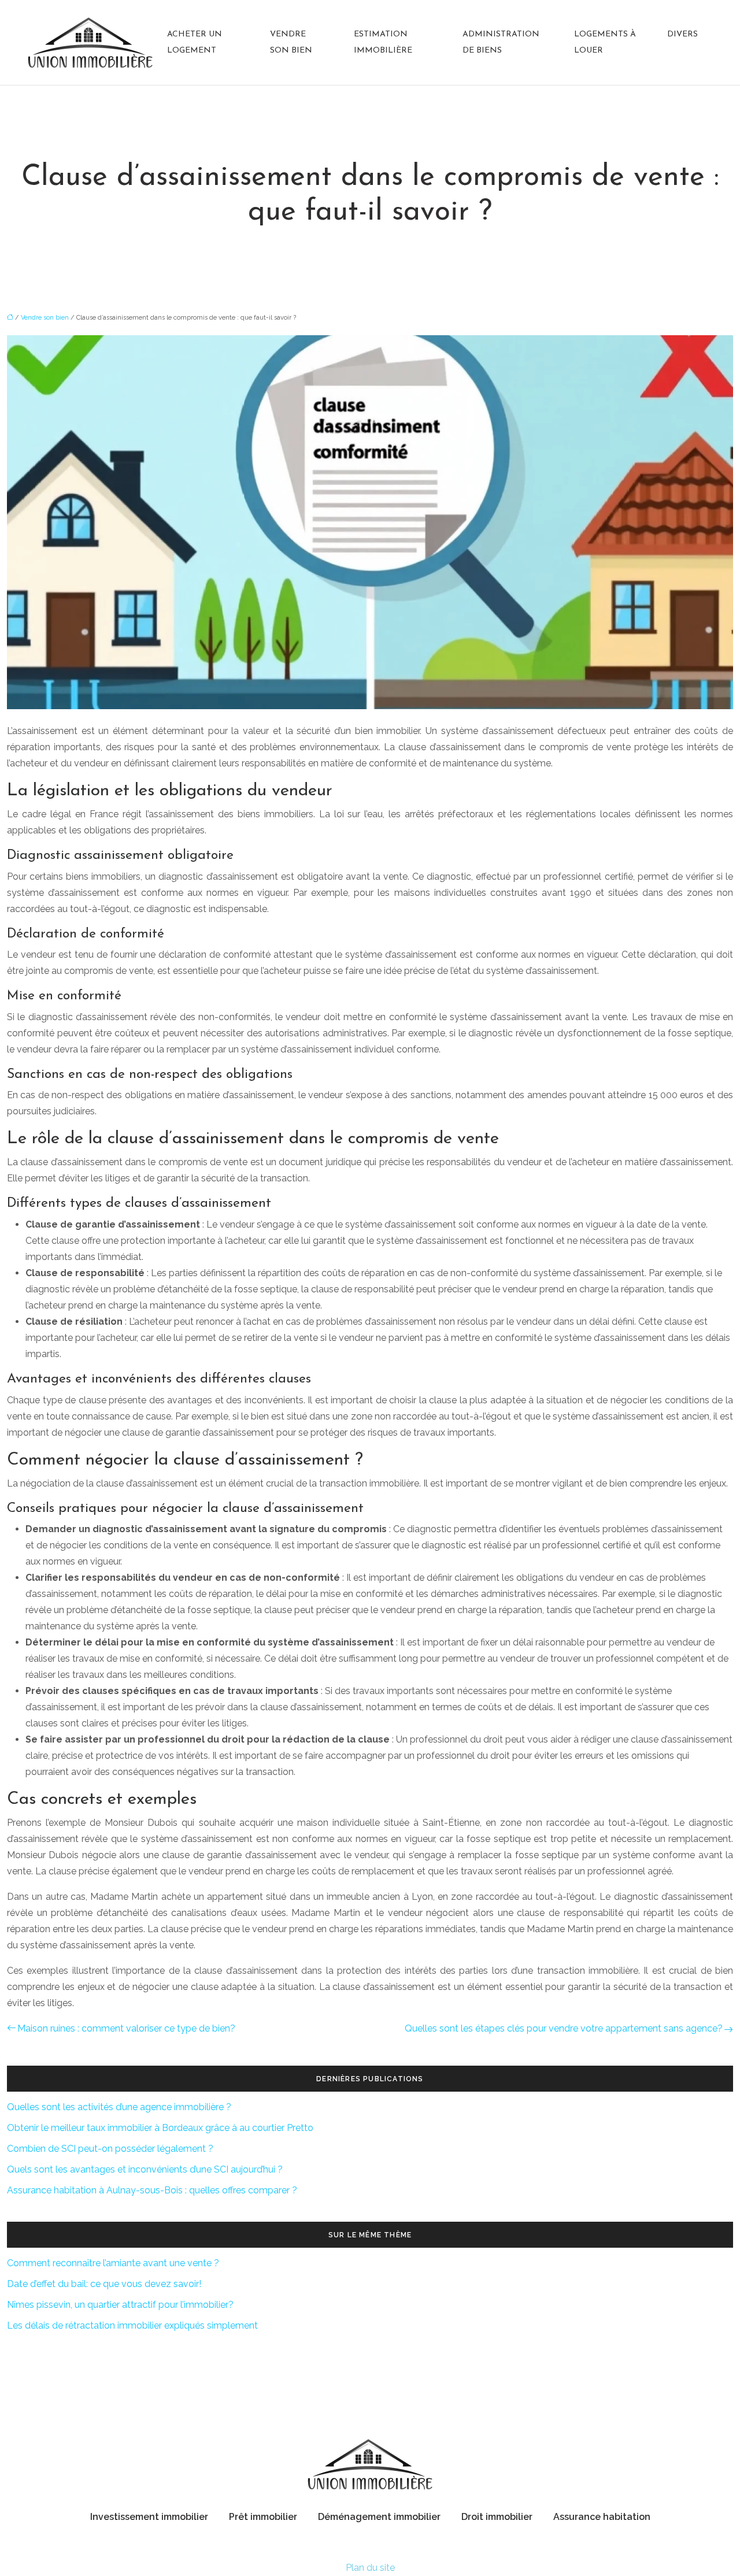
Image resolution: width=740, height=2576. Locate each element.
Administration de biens (501, 42)
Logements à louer (605, 42)
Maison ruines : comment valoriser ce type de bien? (126, 2028)
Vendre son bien (291, 42)
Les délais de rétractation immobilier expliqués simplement (132, 2325)
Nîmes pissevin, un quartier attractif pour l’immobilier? (120, 2305)
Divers (682, 34)
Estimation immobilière (383, 42)
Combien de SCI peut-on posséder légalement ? (110, 2149)
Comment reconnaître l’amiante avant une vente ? (113, 2263)
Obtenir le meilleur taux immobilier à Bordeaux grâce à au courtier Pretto (160, 2128)
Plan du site (370, 2568)
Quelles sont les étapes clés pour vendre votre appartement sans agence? (564, 2028)
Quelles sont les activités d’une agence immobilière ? (119, 2107)
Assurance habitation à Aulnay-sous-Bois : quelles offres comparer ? (152, 2190)
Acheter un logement (195, 42)
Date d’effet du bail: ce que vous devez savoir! (104, 2284)
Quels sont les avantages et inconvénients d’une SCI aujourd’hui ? (145, 2169)
